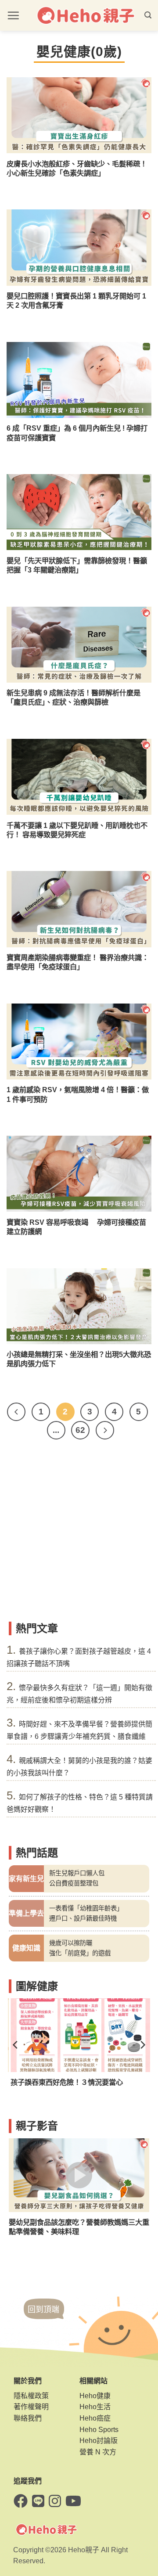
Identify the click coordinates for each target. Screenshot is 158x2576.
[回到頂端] (44, 2317)
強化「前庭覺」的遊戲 (80, 1953)
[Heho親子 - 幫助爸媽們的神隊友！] (85, 16)
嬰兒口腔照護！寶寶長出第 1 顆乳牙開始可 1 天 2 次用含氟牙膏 (76, 300)
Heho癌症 (95, 2418)
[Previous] (16, 1412)
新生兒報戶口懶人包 (77, 1873)
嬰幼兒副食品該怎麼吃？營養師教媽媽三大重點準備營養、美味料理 (79, 2227)
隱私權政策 (31, 2396)
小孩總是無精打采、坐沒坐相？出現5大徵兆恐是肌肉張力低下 (79, 1359)
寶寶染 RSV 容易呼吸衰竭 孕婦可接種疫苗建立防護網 (76, 1227)
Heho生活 (95, 2407)
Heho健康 (95, 2396)
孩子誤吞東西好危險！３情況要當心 (65, 2082)
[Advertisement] (79, 1534)
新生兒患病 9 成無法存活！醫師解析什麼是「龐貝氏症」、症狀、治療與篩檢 (74, 697)
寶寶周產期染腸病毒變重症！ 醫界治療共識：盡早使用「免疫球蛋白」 (78, 962)
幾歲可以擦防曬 (71, 1943)
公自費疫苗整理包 (74, 1883)
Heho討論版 (99, 2441)
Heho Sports (99, 2430)
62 (80, 1430)
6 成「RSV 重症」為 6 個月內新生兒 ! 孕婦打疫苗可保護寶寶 (77, 433)
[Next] (105, 1430)
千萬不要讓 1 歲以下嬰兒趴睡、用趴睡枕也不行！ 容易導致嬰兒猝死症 (77, 830)
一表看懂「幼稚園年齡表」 (86, 1908)
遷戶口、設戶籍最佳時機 (83, 1918)
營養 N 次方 (98, 2452)
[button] (13, 15)
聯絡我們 (28, 2418)
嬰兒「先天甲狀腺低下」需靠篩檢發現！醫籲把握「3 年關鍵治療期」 (77, 565)
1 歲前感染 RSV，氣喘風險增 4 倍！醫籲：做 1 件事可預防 (78, 1094)
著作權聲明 (31, 2407)
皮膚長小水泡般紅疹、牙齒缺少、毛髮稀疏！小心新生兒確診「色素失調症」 (77, 168)
